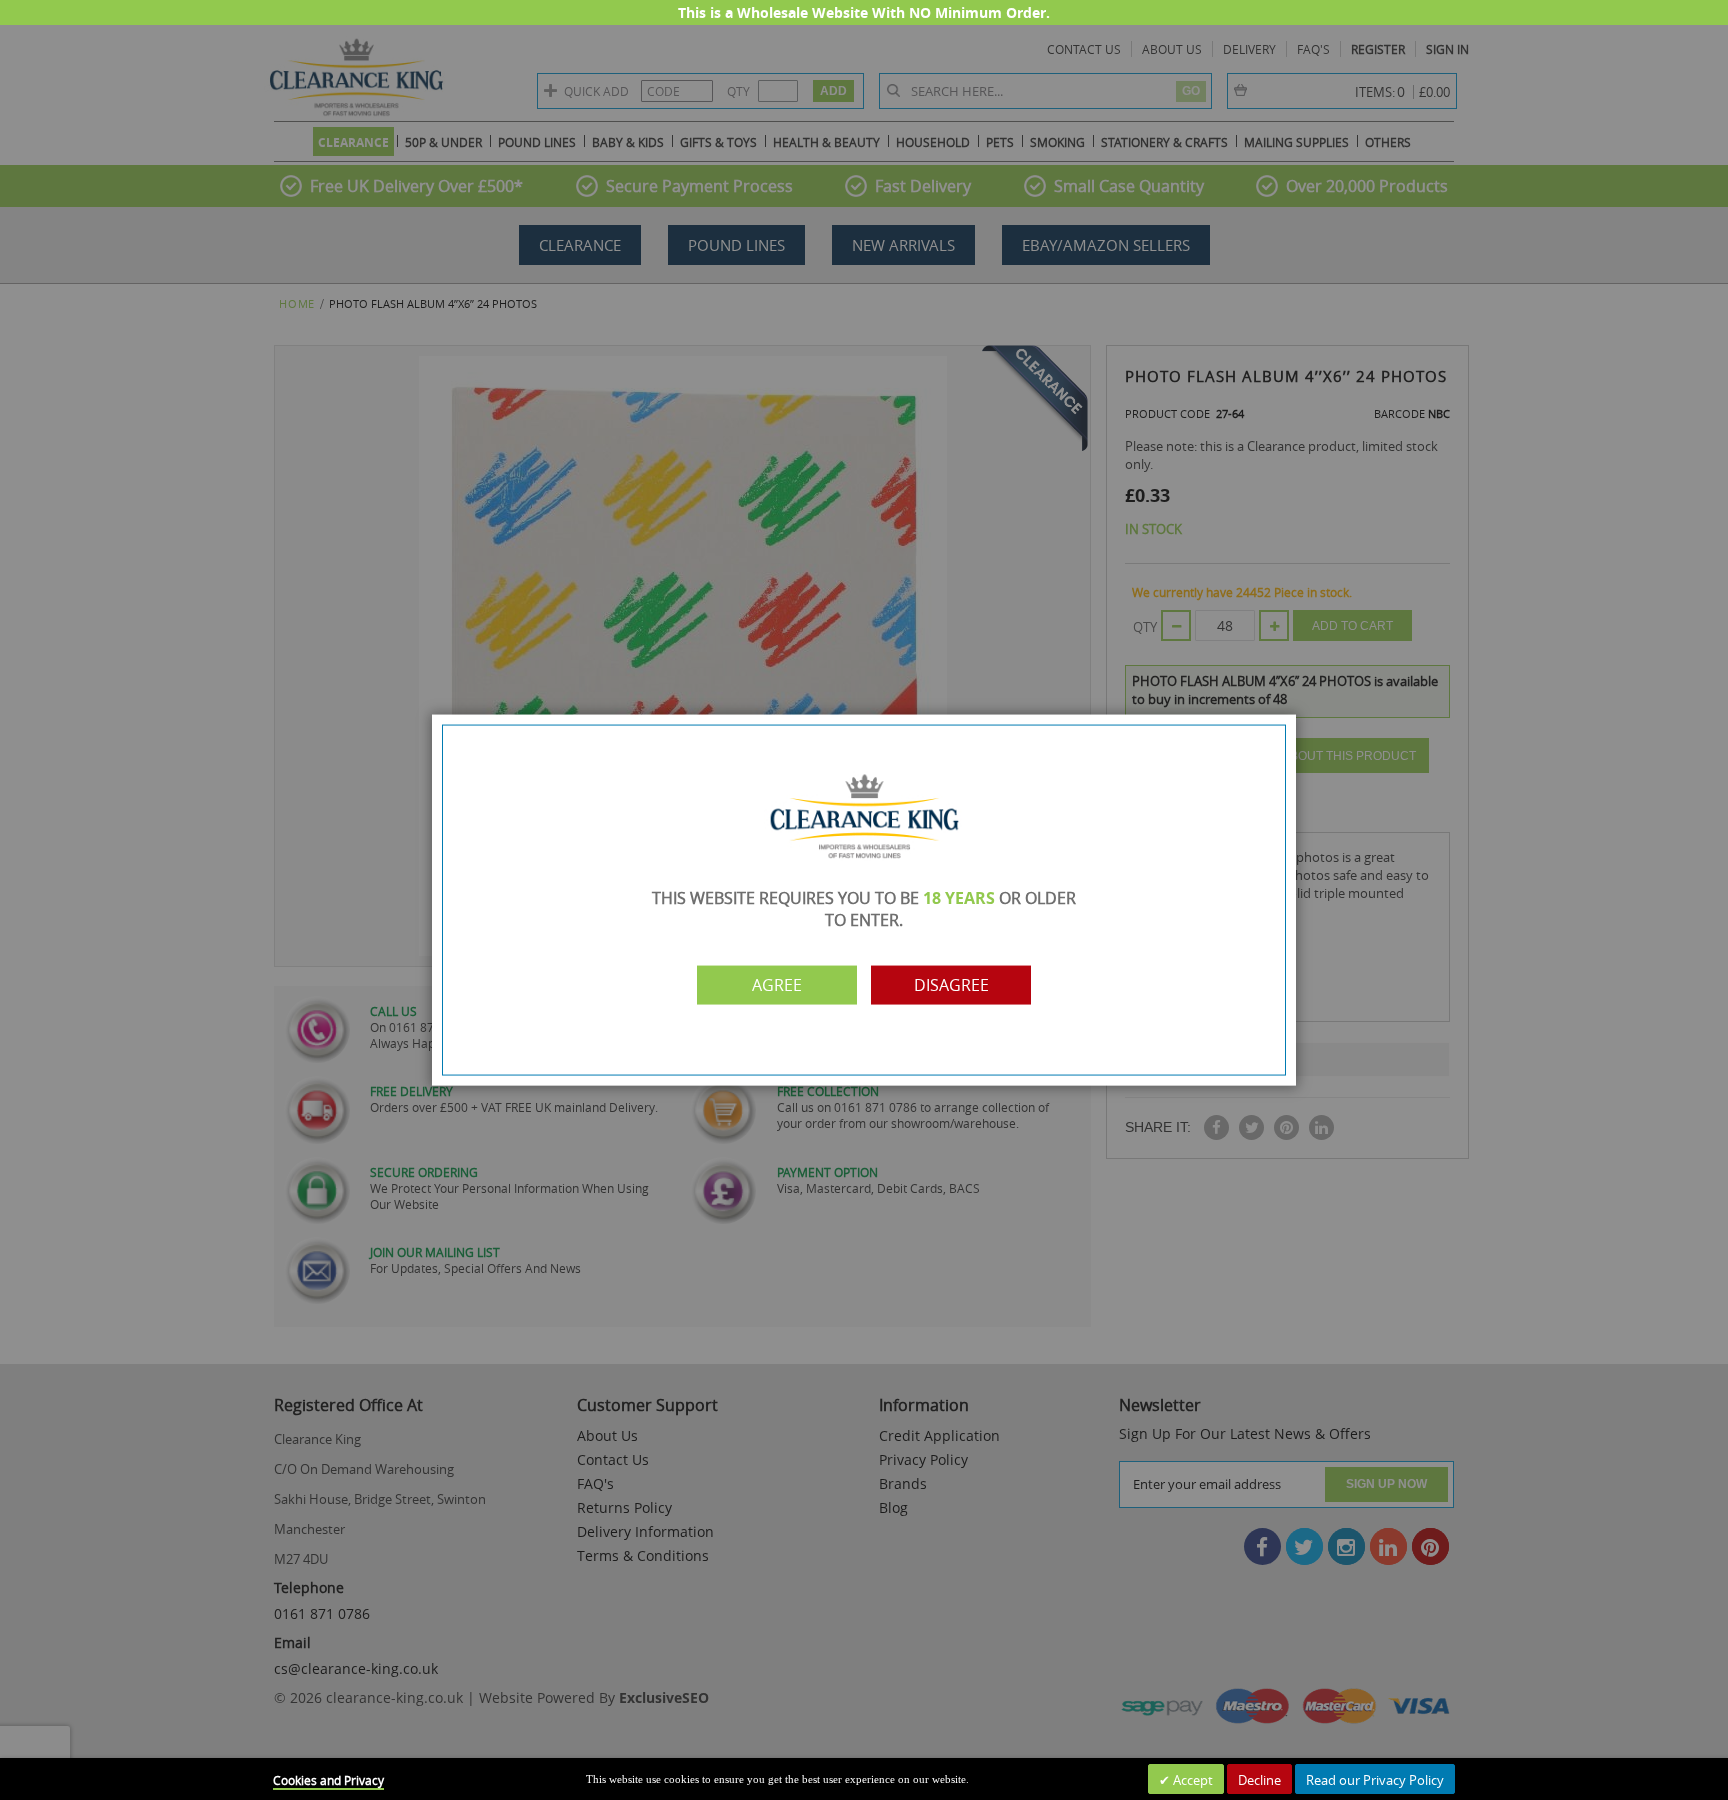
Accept (1191, 1780)
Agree (777, 985)
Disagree (951, 985)
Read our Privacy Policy (1375, 1780)
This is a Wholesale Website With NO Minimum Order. (864, 12)
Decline (1259, 1780)
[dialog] (864, 900)
